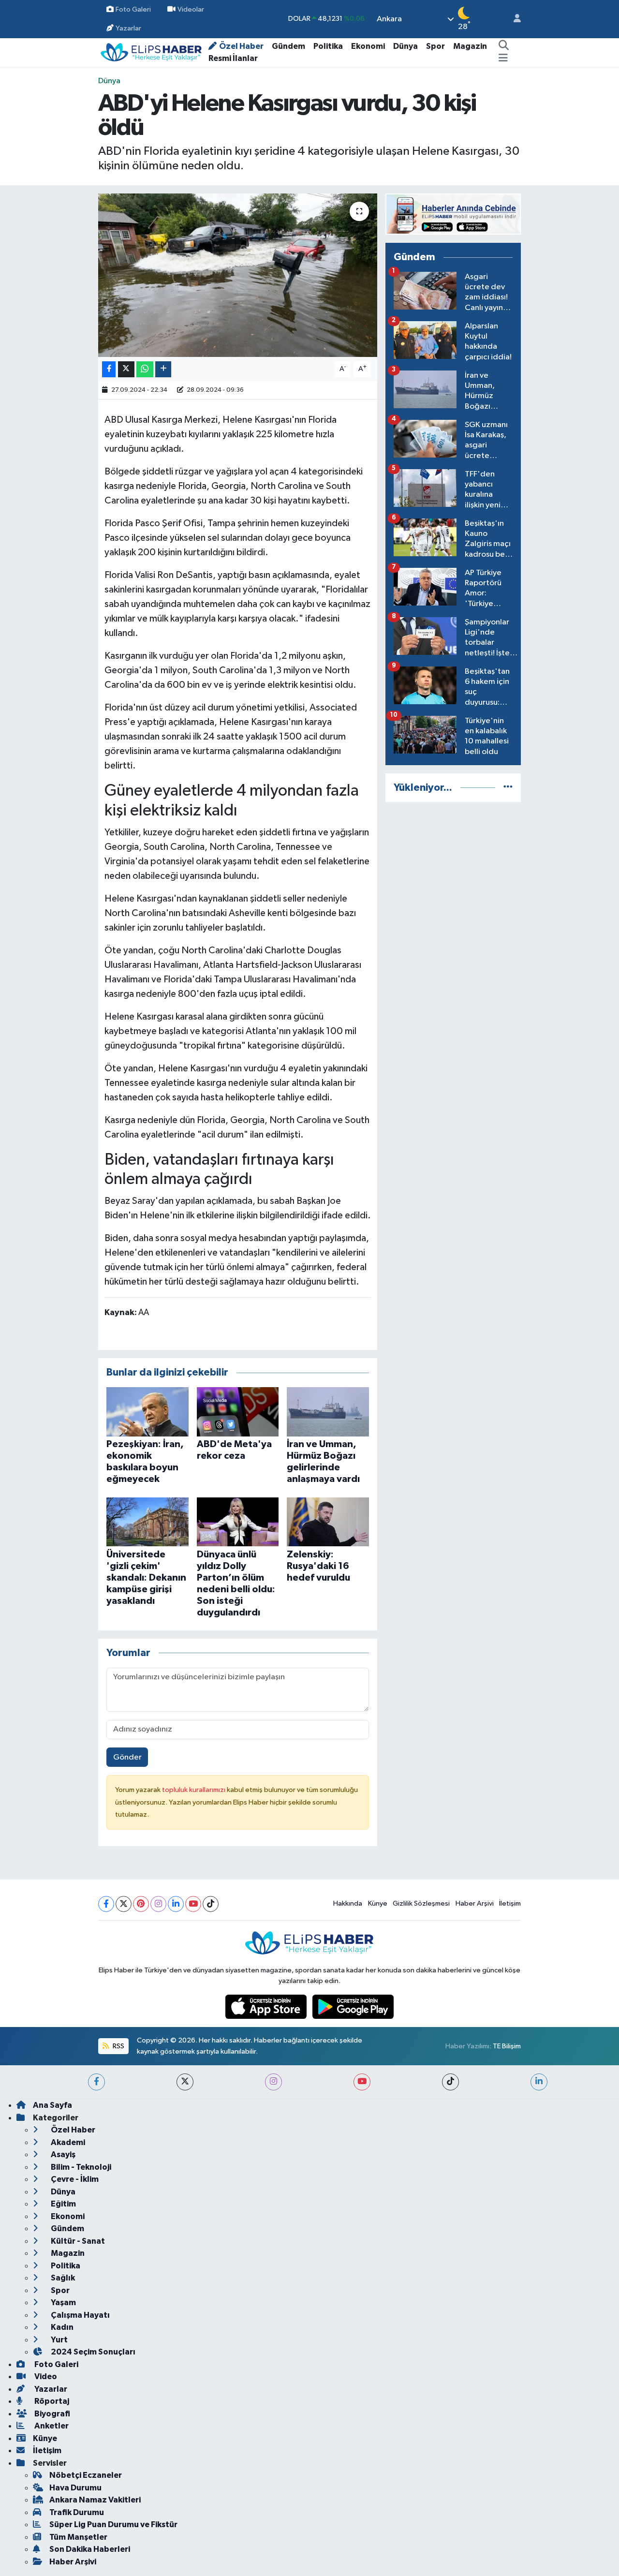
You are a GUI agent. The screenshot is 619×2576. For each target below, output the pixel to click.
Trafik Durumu (77, 2512)
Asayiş (62, 2154)
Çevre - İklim (74, 2179)
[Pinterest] (141, 1904)
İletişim (510, 1903)
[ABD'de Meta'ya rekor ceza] (238, 1412)
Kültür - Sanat (77, 2241)
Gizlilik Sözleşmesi (421, 1903)
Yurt (59, 2340)
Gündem (288, 46)
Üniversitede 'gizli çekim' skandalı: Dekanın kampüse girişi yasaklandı (146, 1578)
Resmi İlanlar (233, 58)
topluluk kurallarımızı (194, 1790)
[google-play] (353, 2006)
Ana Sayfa (52, 2105)
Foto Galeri (133, 9)
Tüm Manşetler (78, 2537)
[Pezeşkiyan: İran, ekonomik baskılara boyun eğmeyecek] (147, 1412)
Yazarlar (128, 28)
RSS (118, 2046)
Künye (378, 1903)
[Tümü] (508, 788)
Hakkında (348, 1903)
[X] (124, 1904)
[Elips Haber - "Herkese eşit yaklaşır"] (151, 52)
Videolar (191, 9)
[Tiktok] (211, 1904)
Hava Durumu (75, 2488)
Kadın (61, 2327)
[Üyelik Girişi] (513, 19)
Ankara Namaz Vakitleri (95, 2500)
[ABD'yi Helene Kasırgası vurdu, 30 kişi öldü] (238, 275)
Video (45, 2376)
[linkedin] (539, 2082)
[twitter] (185, 2082)
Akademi (67, 2142)
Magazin (470, 46)
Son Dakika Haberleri (90, 2549)
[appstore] (267, 2006)
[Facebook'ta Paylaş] (109, 369)
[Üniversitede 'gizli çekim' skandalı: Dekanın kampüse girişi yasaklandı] (147, 1521)
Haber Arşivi (475, 1903)
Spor (435, 46)
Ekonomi (368, 46)
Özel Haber (241, 46)
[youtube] (362, 2082)
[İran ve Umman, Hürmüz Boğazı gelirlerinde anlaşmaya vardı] (328, 1412)
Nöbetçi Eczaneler (86, 2475)
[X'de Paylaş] (126, 369)
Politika (328, 46)
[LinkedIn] (176, 1904)
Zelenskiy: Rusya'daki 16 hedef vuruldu (318, 1566)
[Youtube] (193, 1904)
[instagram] (273, 2082)
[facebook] (96, 2082)
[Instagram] (158, 1904)
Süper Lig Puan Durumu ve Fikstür (113, 2524)
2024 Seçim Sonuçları (92, 2352)
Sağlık (62, 2278)
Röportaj (51, 2401)
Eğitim (63, 2204)
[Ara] (503, 46)
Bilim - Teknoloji (80, 2167)
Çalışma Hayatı (80, 2315)
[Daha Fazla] (163, 369)
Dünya (405, 46)
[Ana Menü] (503, 59)
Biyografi (52, 2414)
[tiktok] (450, 2082)
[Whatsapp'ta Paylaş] (145, 369)
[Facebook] (106, 1904)
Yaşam (63, 2302)
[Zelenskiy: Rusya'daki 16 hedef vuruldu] (328, 1521)
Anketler (51, 2426)
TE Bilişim (507, 2046)
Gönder (127, 1757)
